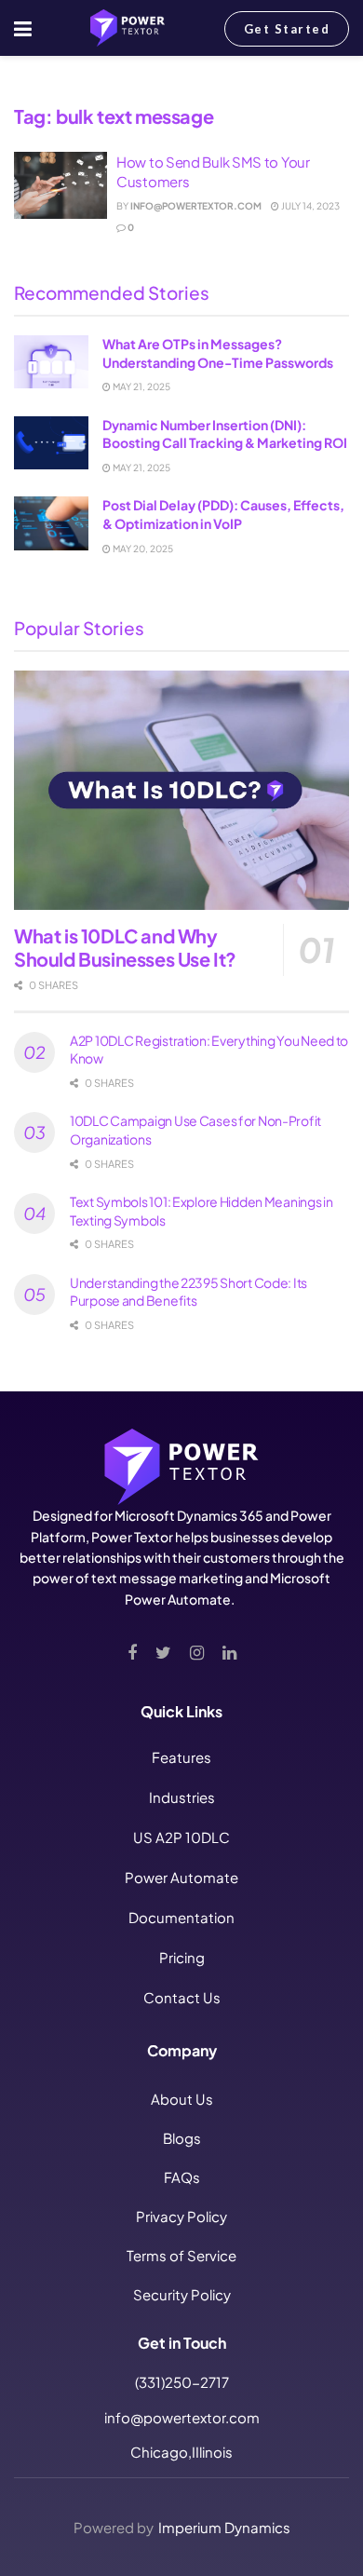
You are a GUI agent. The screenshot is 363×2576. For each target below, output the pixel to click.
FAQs (182, 2177)
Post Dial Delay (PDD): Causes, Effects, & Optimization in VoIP (223, 514)
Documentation (181, 1917)
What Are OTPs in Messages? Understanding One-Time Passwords (218, 353)
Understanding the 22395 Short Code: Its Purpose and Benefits (188, 1292)
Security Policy (182, 2294)
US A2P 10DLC (181, 1837)
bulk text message (140, 84)
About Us (182, 2099)
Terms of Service (181, 2255)
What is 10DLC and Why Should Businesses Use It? (125, 947)
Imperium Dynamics (224, 2527)
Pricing (182, 1957)
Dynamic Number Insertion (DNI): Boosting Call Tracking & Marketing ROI (225, 434)
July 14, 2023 (309, 206)
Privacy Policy (181, 2216)
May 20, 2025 (142, 549)
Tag (69, 84)
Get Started (287, 29)
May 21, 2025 (141, 386)
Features (181, 1757)
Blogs (182, 2138)
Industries (182, 1797)
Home (30, 84)
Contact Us (182, 1997)
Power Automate (181, 1877)
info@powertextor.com (196, 206)
